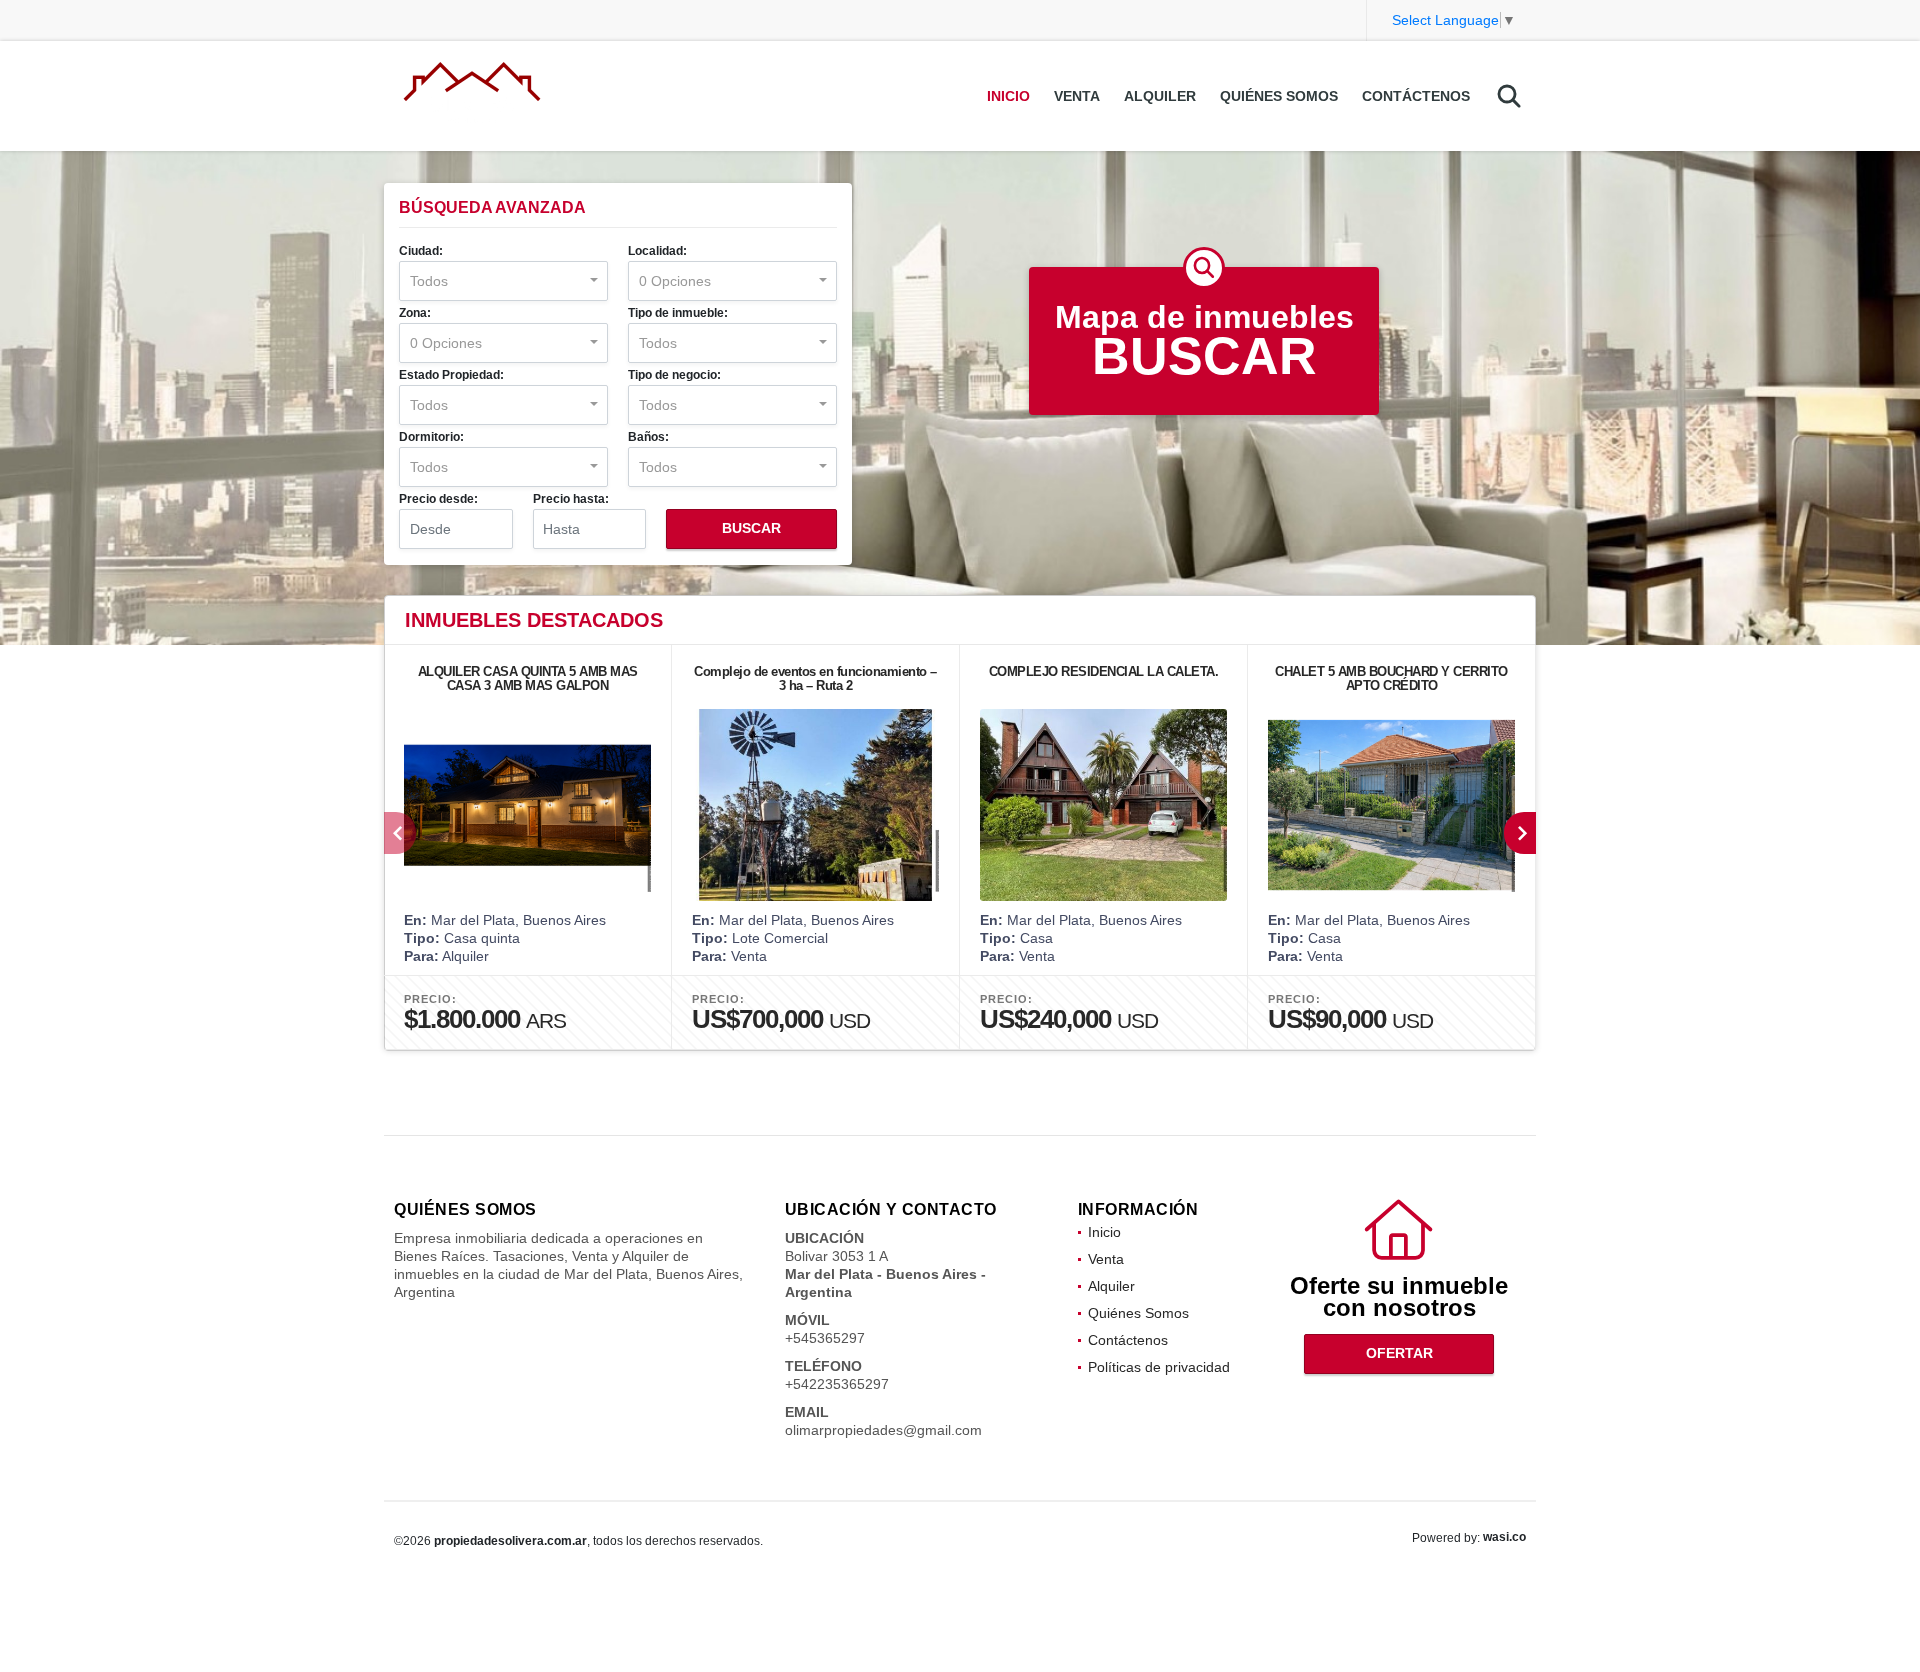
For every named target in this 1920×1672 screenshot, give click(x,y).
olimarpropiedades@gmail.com (883, 1430)
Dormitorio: (431, 437)
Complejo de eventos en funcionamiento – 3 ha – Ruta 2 (815, 678)
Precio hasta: (571, 499)
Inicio (1008, 96)
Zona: (415, 313)
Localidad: (657, 251)
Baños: (648, 437)
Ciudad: (421, 251)
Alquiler (1160, 96)
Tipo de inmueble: (678, 313)
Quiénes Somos (1279, 96)
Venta (1077, 96)
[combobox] (503, 281)
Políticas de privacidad (1159, 1367)
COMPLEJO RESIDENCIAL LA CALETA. (1104, 671)
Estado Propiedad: (451, 375)
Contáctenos (1416, 96)
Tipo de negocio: (674, 375)
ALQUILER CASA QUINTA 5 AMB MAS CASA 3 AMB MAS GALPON (528, 678)
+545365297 (825, 1338)
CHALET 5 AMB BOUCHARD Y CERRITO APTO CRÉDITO (1391, 678)
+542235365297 (837, 1384)
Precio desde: (438, 499)
